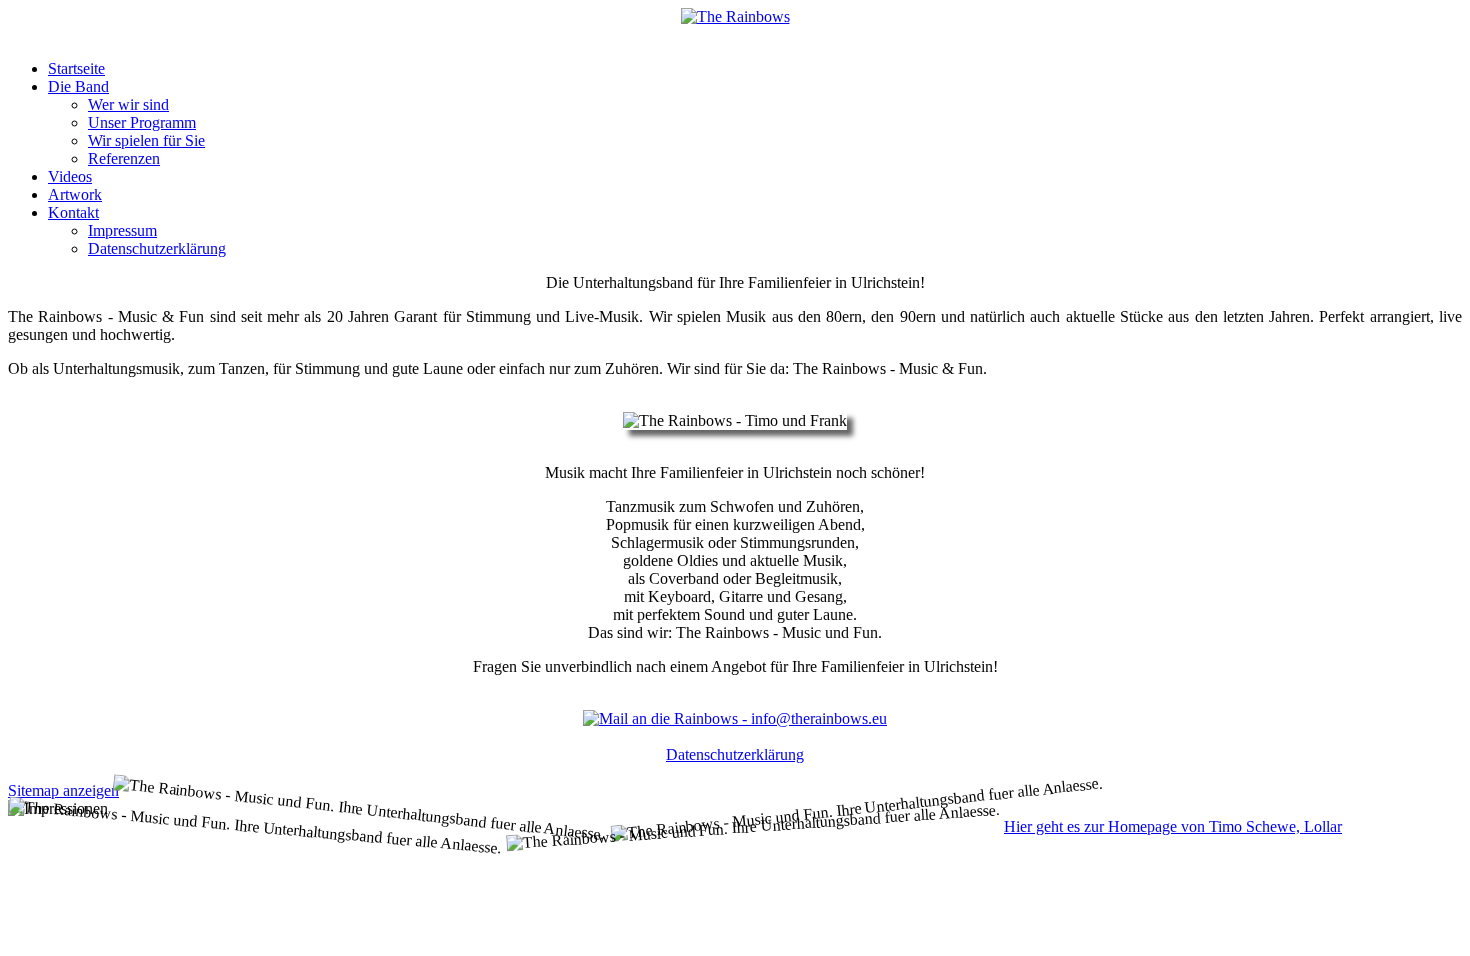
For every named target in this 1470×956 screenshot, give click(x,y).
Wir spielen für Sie (146, 140)
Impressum (122, 230)
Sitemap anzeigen (63, 790)
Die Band (78, 86)
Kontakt (73, 212)
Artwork (75, 194)
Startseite (76, 68)
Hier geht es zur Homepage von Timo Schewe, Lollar (1173, 826)
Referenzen (124, 158)
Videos (70, 176)
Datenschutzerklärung (157, 248)
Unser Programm (142, 122)
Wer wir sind (128, 104)
